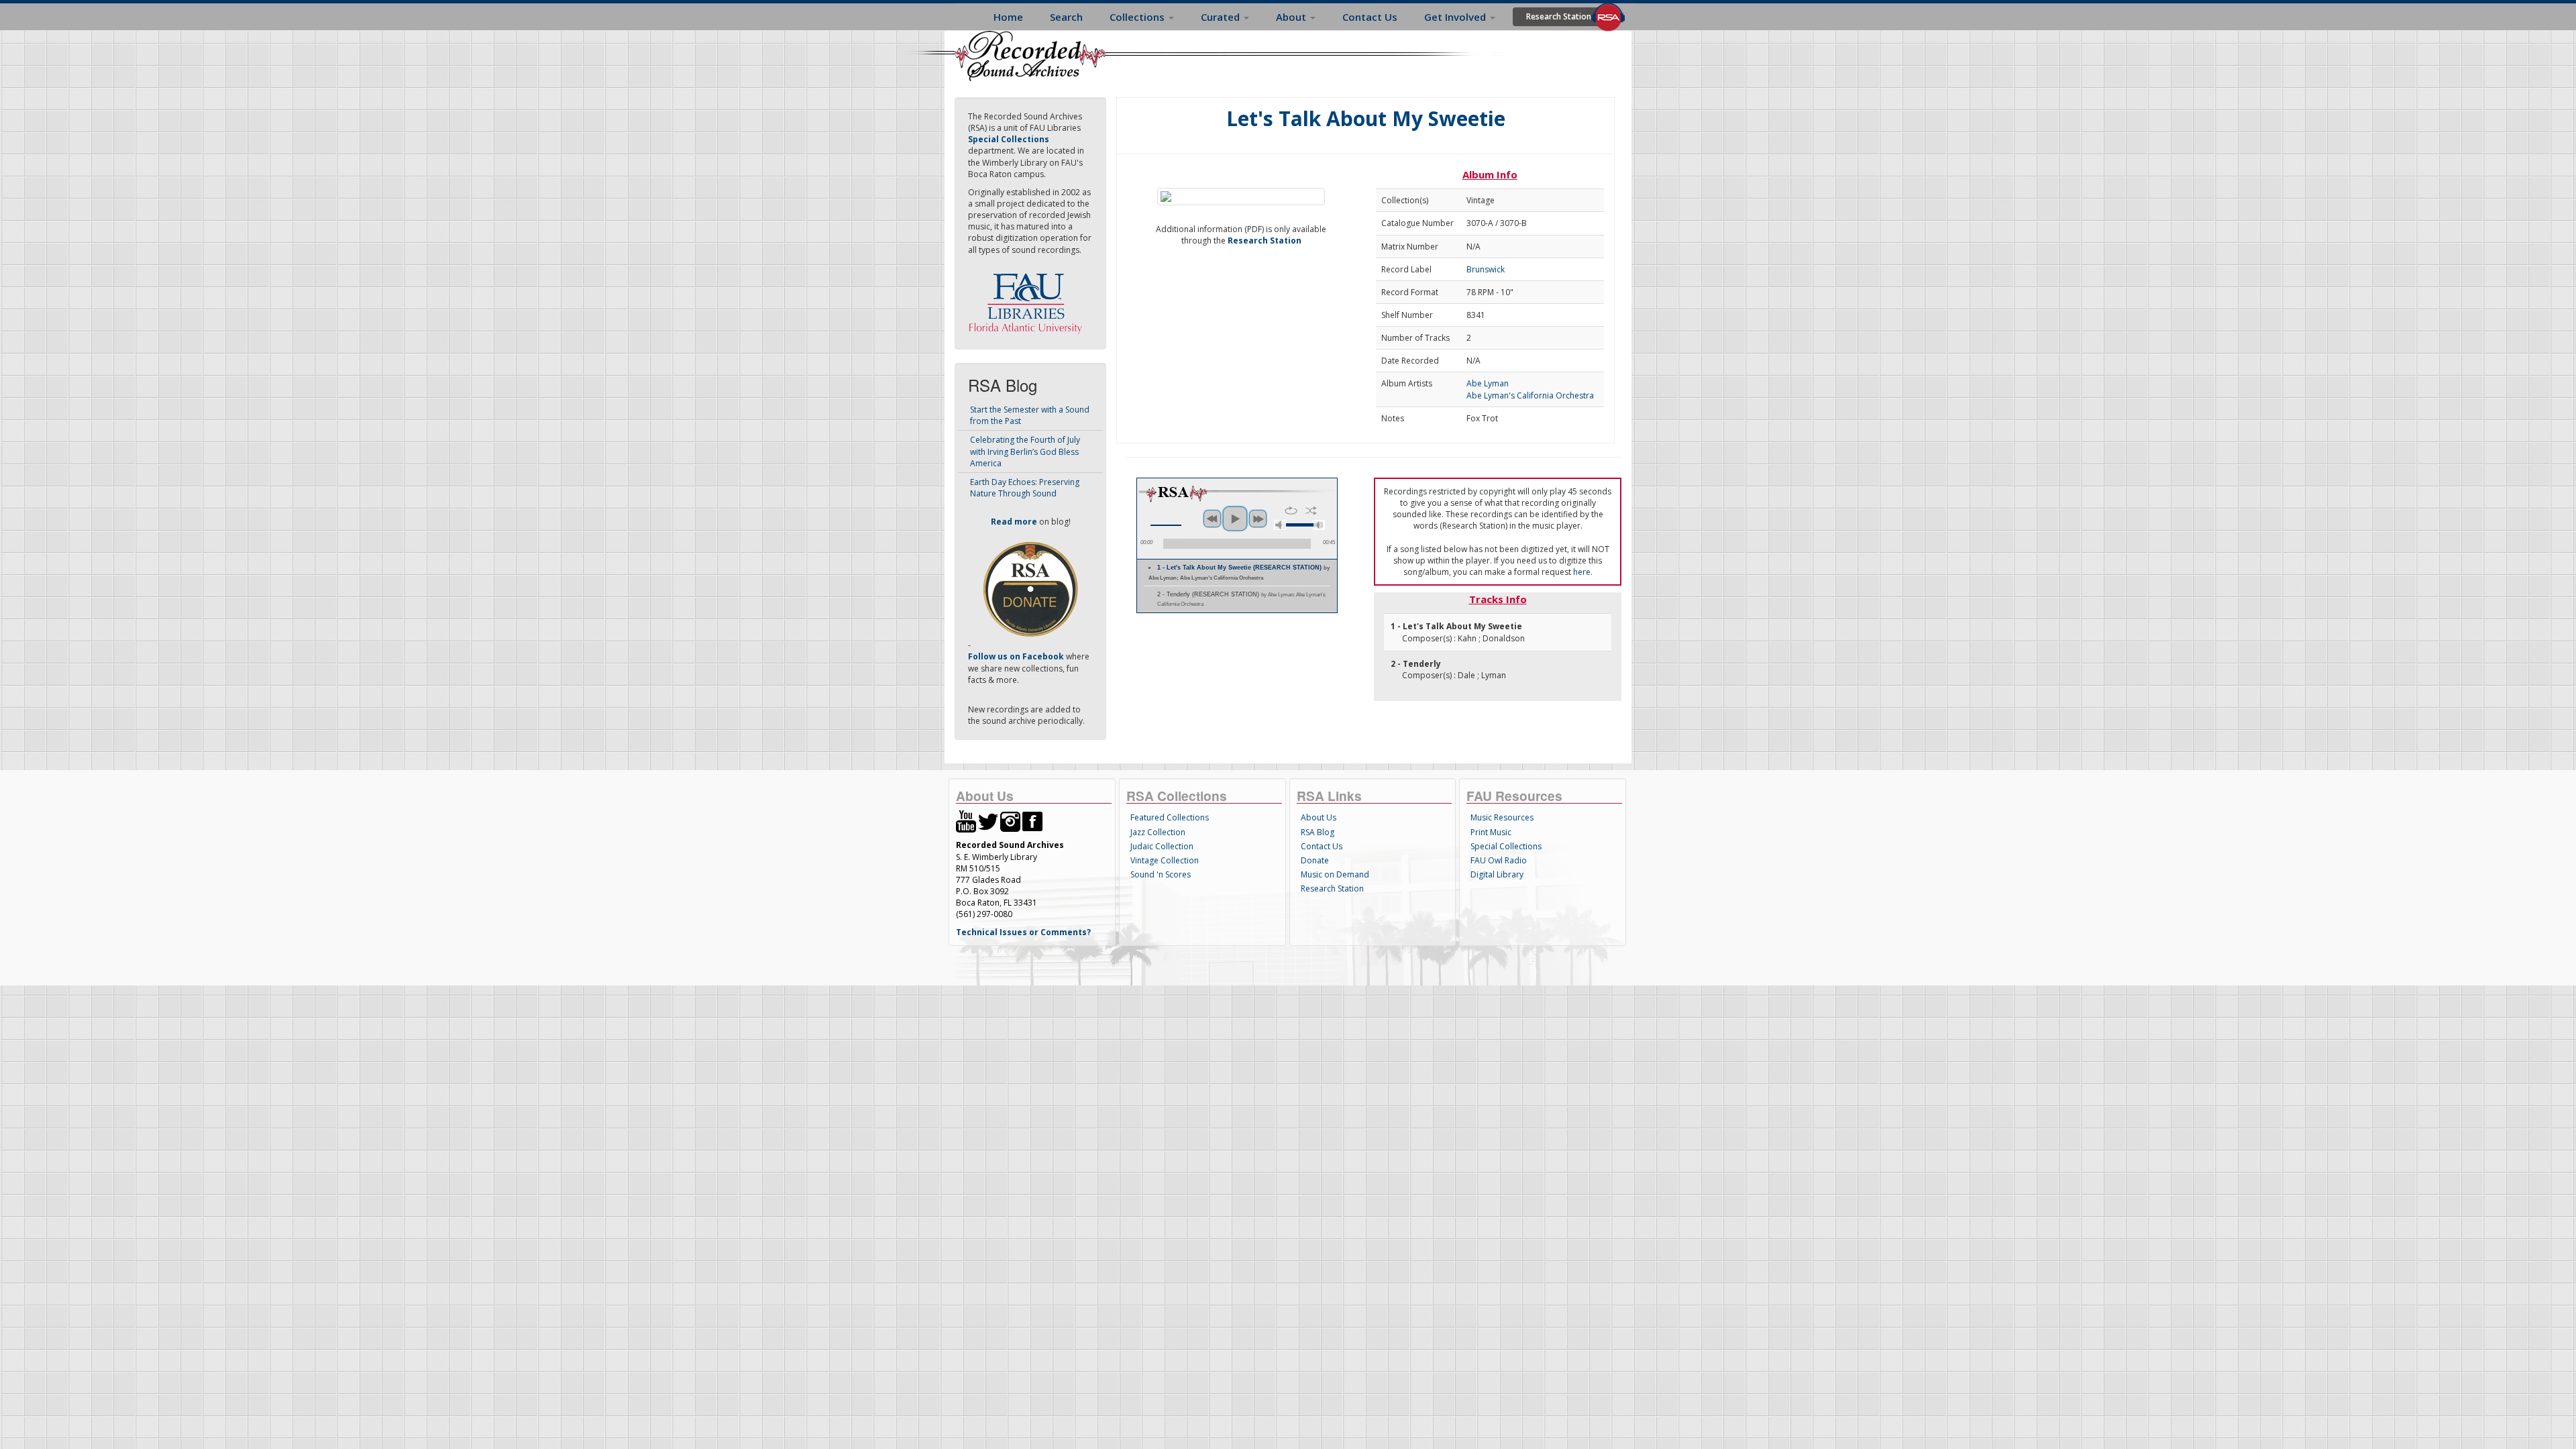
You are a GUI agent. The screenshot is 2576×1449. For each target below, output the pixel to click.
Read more (1014, 522)
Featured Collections (1170, 817)
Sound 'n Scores (1161, 874)
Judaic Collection (1162, 846)
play (1235, 519)
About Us (1319, 817)
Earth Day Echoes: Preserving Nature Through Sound (1025, 488)
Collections (1138, 17)
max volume (1319, 525)
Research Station (1559, 16)
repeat (1291, 511)
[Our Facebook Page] (1032, 821)
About (1292, 17)
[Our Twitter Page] (988, 821)
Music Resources (1502, 817)
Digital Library (1497, 874)
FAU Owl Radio (1499, 860)
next (1258, 519)
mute (1280, 525)
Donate (1315, 860)
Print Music (1491, 832)
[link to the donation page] (1030, 589)
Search (1066, 17)
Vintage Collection (1165, 860)
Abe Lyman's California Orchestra (1530, 395)
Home (1008, 17)
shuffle (1311, 511)
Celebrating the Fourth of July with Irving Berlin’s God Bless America (1025, 451)
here (1582, 572)
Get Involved (1456, 17)
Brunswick (1486, 269)
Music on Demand (1335, 874)
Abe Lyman (1488, 383)
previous (1212, 519)
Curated (1222, 17)
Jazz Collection (1158, 832)
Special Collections (1506, 846)
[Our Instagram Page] (1010, 821)
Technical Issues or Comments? (1023, 932)
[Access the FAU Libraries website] (1028, 298)
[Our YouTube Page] (966, 821)
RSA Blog (1318, 832)
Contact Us (1370, 17)
